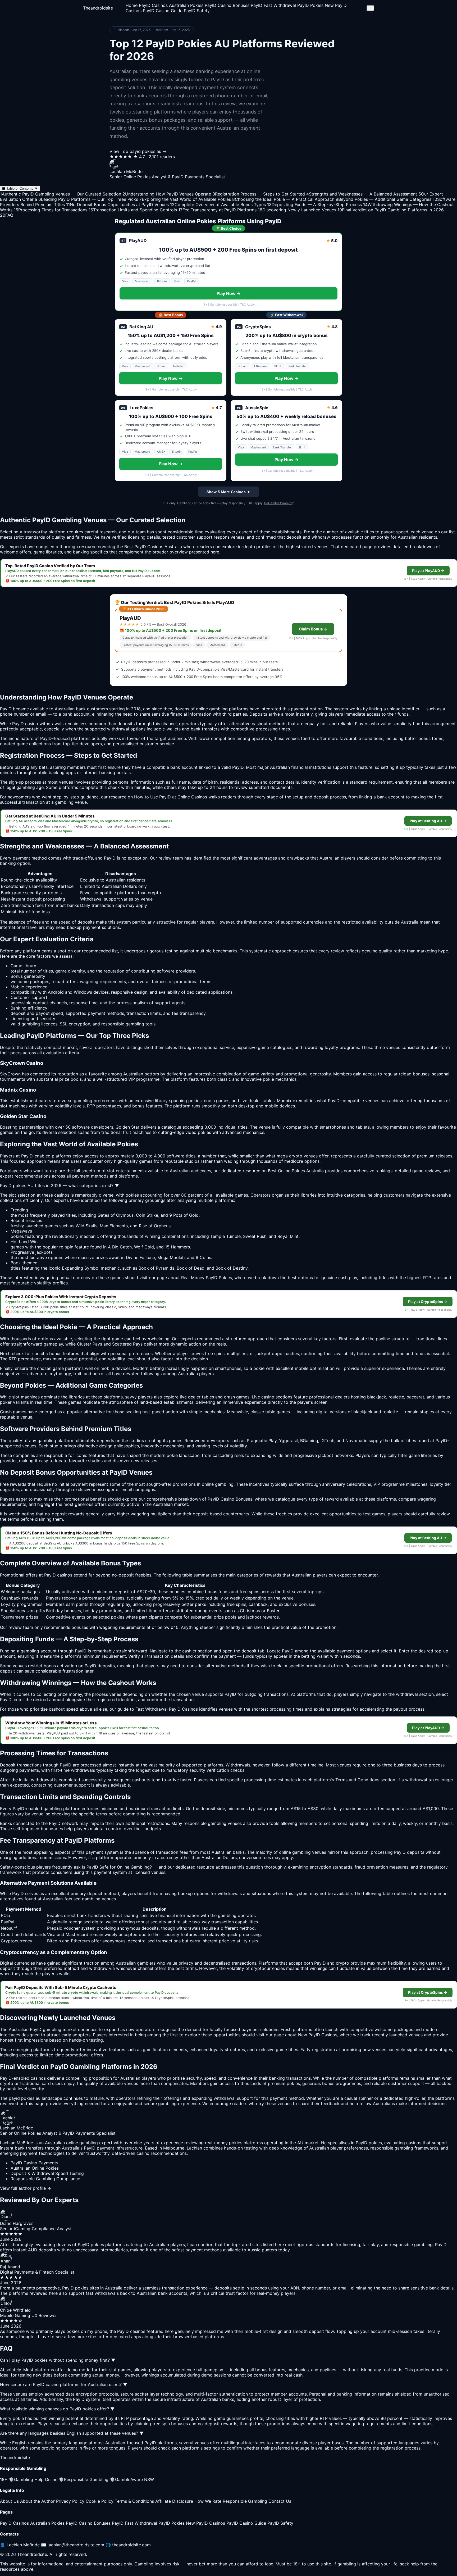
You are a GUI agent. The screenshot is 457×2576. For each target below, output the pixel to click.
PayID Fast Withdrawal (273, 5)
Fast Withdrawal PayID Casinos (167, 1709)
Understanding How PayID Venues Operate (167, 194)
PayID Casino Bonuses (227, 5)
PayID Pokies (310, 5)
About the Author (37, 2501)
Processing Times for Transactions (51, 210)
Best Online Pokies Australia (296, 1171)
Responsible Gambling (84, 2479)
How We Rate (208, 2501)
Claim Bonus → (313, 629)
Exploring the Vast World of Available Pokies (185, 199)
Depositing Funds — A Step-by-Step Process (314, 205)
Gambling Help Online (33, 2479)
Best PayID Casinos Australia (153, 547)
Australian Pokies (186, 5)
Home (132, 5)
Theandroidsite (98, 8)
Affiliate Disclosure (174, 2501)
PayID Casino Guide (163, 11)
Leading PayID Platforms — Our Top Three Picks (88, 199)
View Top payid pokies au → (138, 151)
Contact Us (280, 2501)
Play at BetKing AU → (428, 821)
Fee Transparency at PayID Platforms (217, 210)
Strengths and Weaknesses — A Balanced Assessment (362, 194)
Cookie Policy (100, 2501)
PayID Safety (197, 11)
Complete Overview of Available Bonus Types (218, 205)
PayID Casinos (153, 5)
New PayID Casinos (205, 2523)
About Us (9, 2501)
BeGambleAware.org (279, 503)
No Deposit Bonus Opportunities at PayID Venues (117, 205)
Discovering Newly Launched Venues (297, 210)
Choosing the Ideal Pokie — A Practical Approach (283, 199)
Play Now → (229, 293)
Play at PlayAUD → (428, 571)
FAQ (7, 215)
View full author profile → (26, 2188)
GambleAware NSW (132, 2479)
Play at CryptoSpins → (428, 1302)
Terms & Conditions (134, 2501)
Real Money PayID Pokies (207, 1278)
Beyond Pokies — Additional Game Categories (383, 199)
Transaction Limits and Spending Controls (133, 210)
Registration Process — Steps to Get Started (259, 194)
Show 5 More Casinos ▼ (229, 492)
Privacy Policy (70, 2501)
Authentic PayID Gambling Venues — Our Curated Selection (61, 194)
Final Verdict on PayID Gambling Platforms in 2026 (391, 210)
